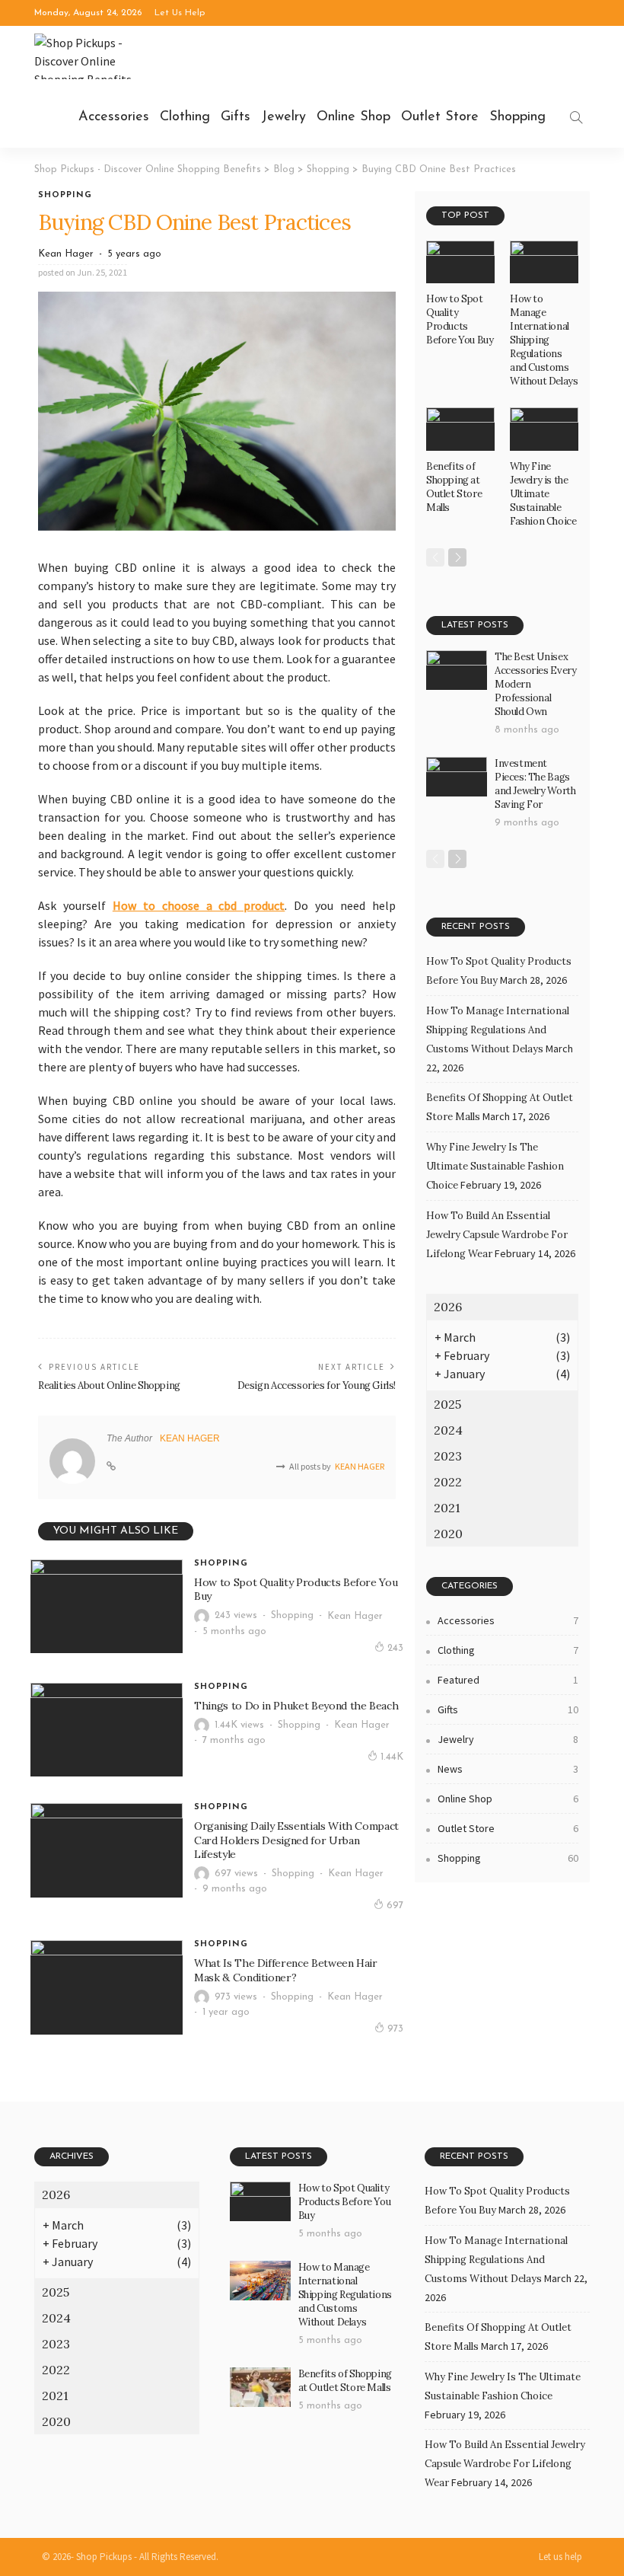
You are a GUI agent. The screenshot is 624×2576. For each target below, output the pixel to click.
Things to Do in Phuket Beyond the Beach (296, 1706)
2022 (448, 1482)
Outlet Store (440, 117)
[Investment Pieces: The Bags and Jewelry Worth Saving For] (457, 777)
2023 (448, 1456)
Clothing (185, 117)
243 (395, 1648)
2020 (448, 1534)
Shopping (517, 117)
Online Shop (353, 117)
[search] (576, 117)
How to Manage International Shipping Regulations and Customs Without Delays (544, 340)
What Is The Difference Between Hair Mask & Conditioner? (286, 1970)
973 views (236, 1997)
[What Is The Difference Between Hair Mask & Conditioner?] (107, 1987)
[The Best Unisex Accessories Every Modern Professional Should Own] (457, 670)
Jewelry (283, 117)
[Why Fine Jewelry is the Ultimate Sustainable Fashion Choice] (544, 429)
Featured (508, 1680)
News (508, 1769)
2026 (448, 1307)
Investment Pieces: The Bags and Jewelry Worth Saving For (535, 784)
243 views (236, 1615)
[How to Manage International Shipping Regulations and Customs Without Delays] (544, 262)
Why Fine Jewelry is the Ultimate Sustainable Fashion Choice (543, 494)
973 (395, 2029)
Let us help (180, 13)
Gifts (236, 117)
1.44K (392, 1757)
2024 (448, 1430)
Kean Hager (66, 254)
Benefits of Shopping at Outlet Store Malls (454, 487)
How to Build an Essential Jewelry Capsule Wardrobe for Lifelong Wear (497, 1235)
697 (395, 1906)
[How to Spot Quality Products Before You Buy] (107, 1607)
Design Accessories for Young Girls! (317, 1385)
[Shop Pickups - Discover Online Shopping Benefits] (91, 56)
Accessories (114, 117)
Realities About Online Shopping (109, 1385)
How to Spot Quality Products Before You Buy (460, 319)
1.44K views (239, 1725)
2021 (447, 1508)
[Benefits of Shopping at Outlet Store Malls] (460, 429)
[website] (111, 1467)
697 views (236, 1874)
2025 (447, 1404)
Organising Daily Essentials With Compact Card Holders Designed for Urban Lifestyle (296, 1840)
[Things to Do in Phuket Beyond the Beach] (107, 1730)
